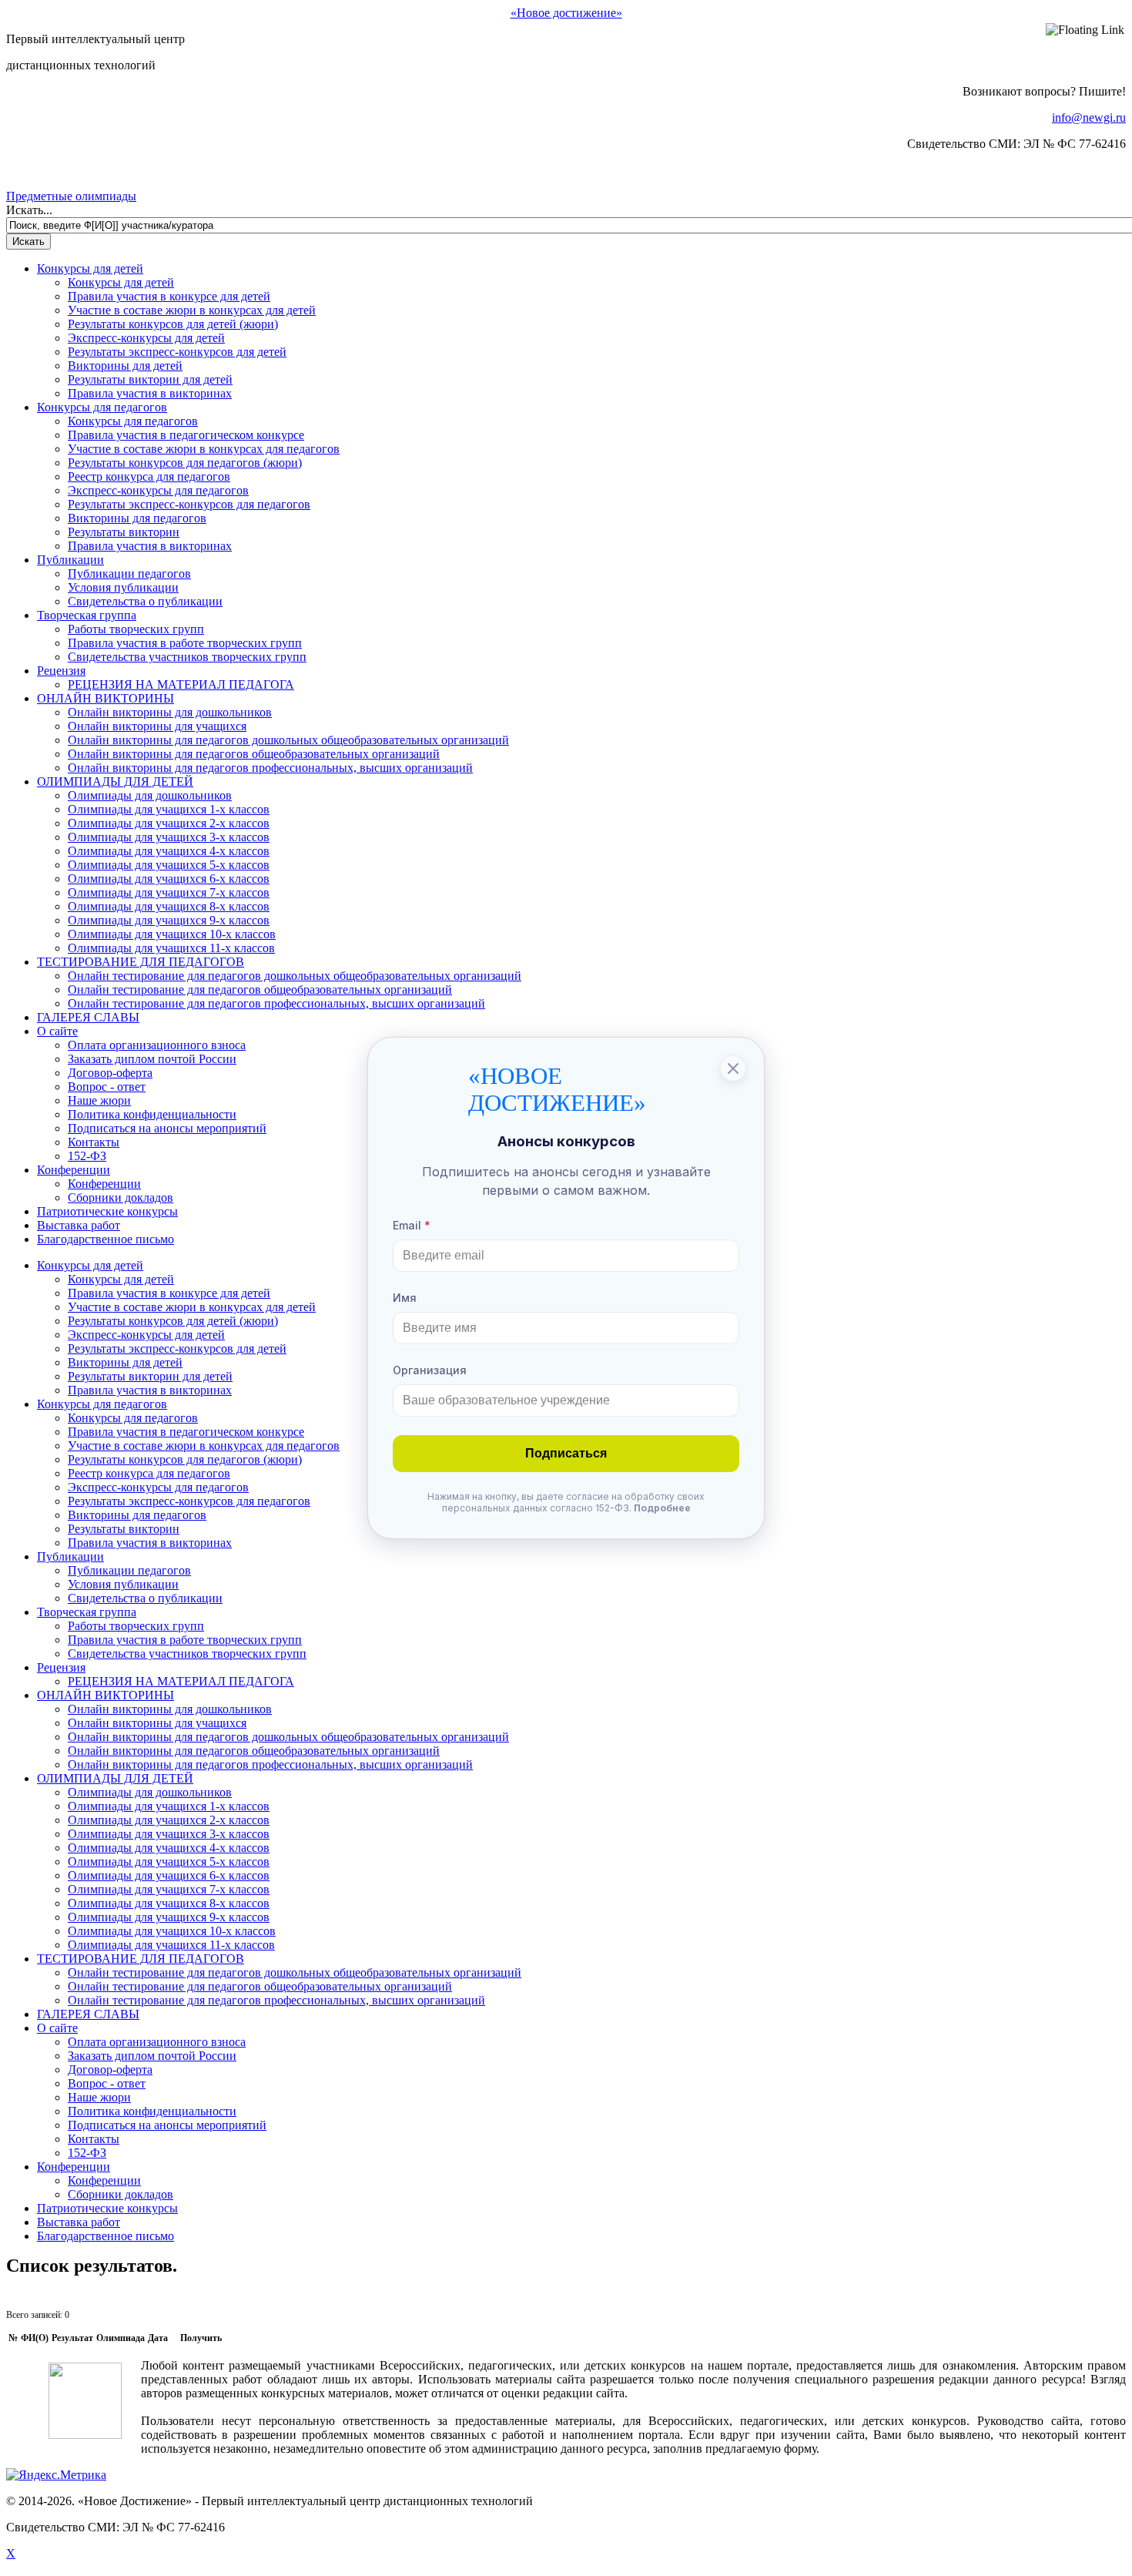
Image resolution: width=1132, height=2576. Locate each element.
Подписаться (566, 1453)
